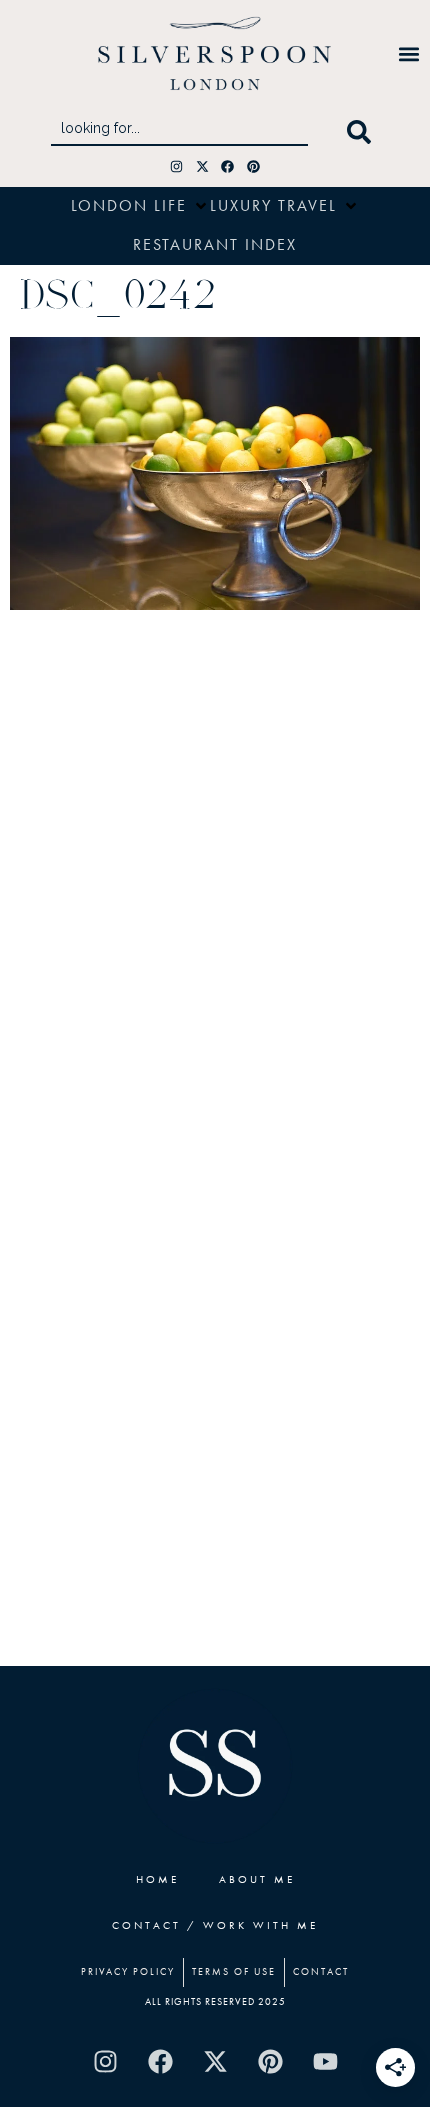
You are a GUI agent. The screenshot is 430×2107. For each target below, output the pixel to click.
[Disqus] (215, 885)
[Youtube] (325, 2062)
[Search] (363, 131)
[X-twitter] (202, 166)
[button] (408, 53)
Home (157, 1879)
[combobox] (179, 131)
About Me (257, 1879)
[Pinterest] (253, 166)
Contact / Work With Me (215, 1925)
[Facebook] (228, 166)
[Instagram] (176, 166)
